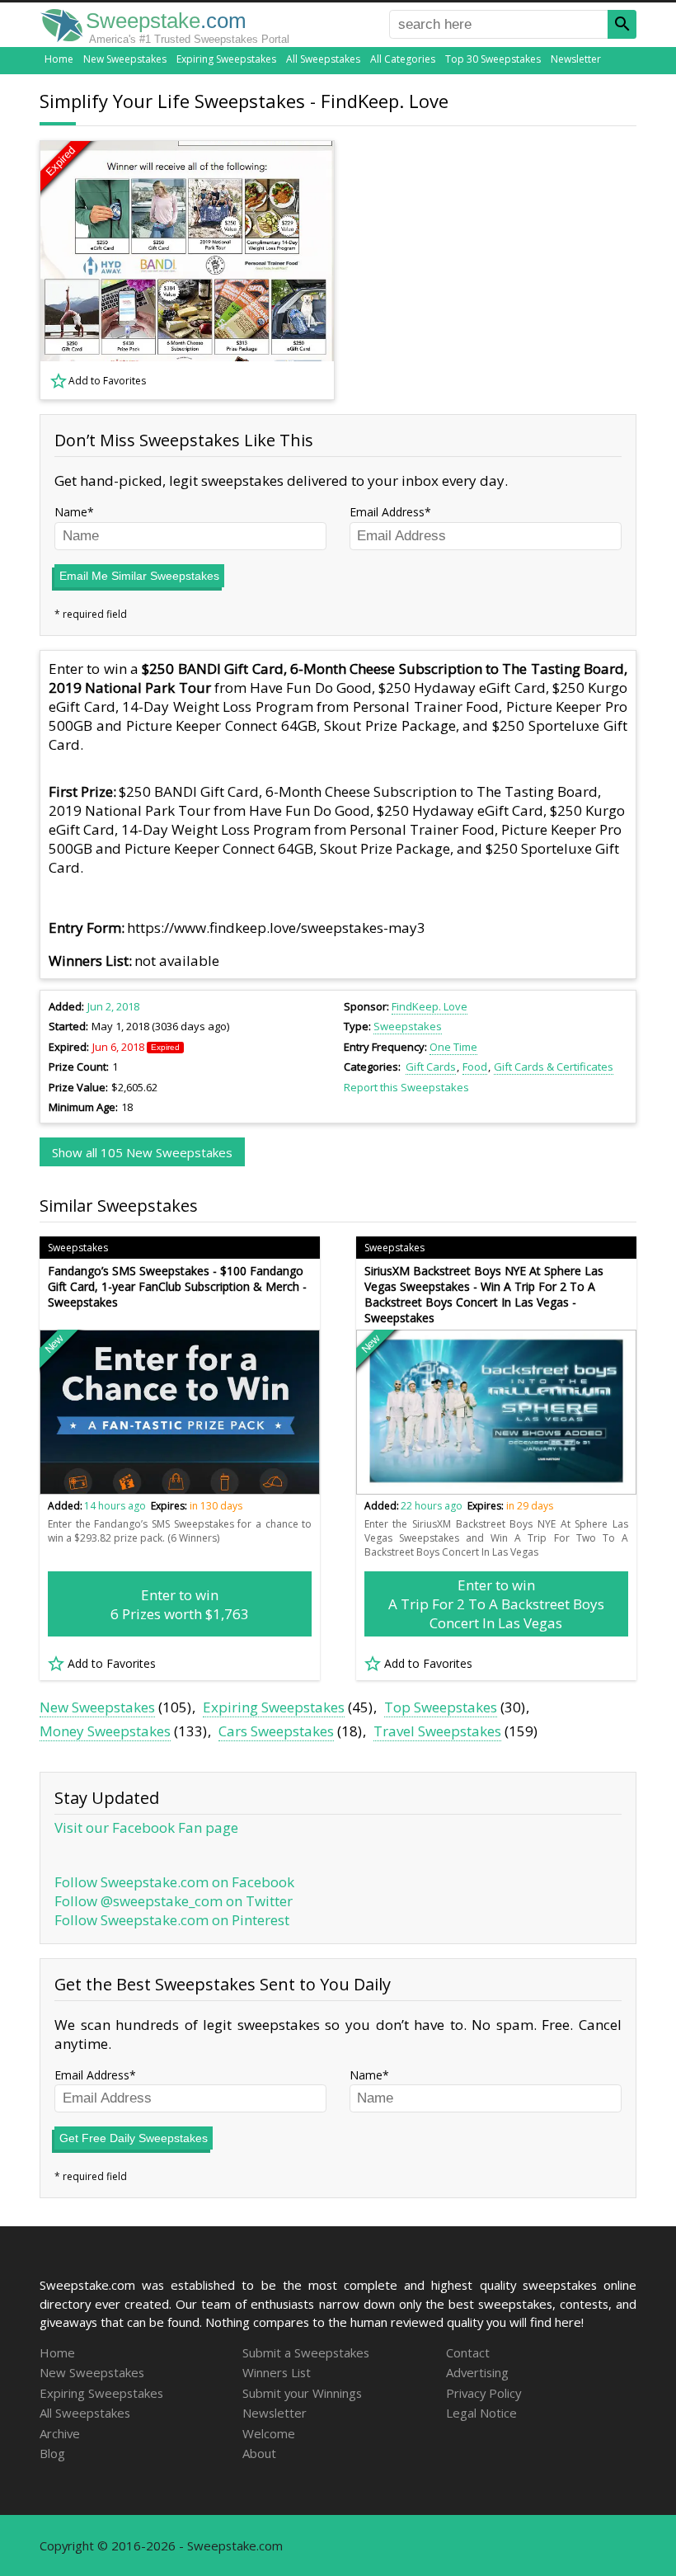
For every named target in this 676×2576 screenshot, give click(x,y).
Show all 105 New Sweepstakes (142, 1152)
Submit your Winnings (302, 2393)
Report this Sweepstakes (406, 1087)
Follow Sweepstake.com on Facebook (174, 1882)
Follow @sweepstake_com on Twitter (174, 1901)
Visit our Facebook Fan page (146, 1827)
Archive (60, 2433)
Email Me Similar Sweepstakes (139, 576)
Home (59, 59)
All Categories (403, 59)
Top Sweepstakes (441, 1707)
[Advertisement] (497, 271)
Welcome (269, 2433)
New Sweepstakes (125, 59)
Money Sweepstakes (105, 1731)
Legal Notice (481, 2413)
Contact (468, 2352)
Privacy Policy (484, 2393)
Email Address (387, 512)
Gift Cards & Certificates (554, 1067)
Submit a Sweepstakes (306, 2352)
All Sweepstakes (323, 59)
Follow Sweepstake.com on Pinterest (172, 1920)
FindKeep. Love (430, 1006)
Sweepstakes (408, 1026)
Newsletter (576, 59)
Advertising (477, 2372)
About (259, 2453)
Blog (52, 2453)
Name (71, 512)
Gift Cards (431, 1067)
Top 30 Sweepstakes (493, 59)
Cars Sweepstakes (276, 1731)
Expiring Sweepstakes (226, 59)
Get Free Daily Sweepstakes (134, 2138)
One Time (453, 1047)
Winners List (277, 2372)
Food (475, 1067)
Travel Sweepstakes (437, 1731)
